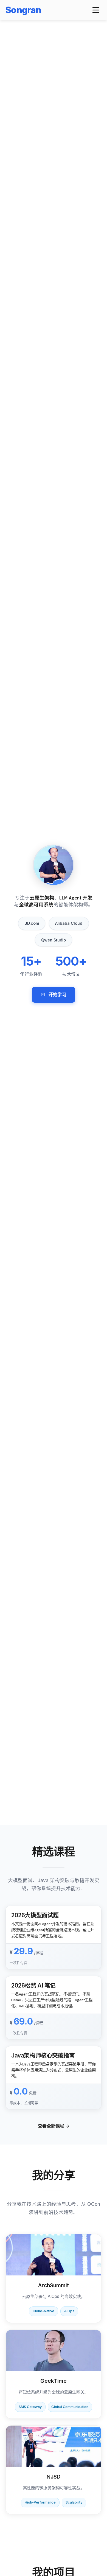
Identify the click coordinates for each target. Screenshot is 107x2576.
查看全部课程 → (54, 2126)
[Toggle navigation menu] (96, 10)
